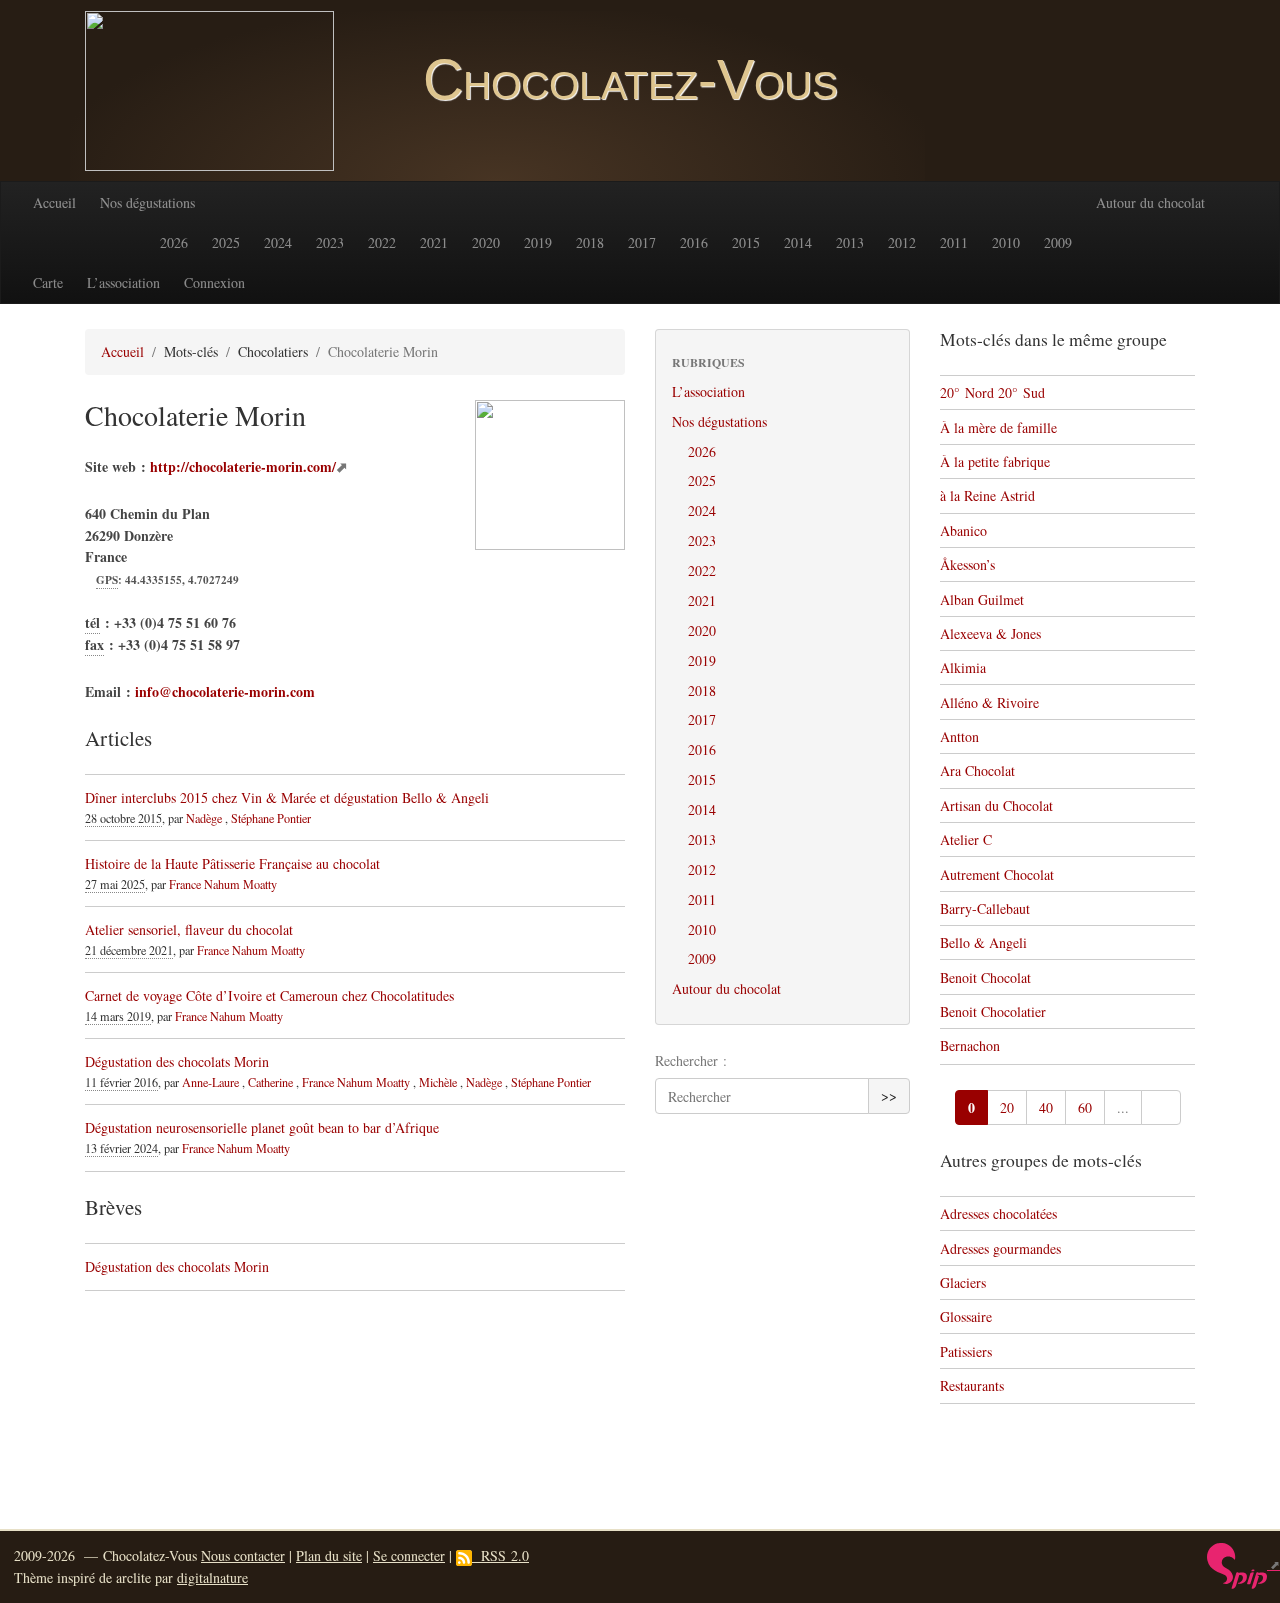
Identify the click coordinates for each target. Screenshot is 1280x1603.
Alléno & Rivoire (989, 702)
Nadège (204, 818)
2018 (590, 242)
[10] (1161, 1108)
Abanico (963, 530)
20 (1007, 1107)
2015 (746, 242)
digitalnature (212, 1577)
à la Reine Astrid (987, 495)
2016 (694, 242)
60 (1085, 1107)
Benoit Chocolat (985, 977)
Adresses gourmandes (1000, 1248)
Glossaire (966, 1316)
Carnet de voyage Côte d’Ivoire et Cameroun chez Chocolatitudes (269, 995)
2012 (902, 242)
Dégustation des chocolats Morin (177, 1061)
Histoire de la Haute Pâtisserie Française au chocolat (232, 863)
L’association (123, 282)
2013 (850, 242)
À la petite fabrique (995, 461)
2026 (174, 242)
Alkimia (963, 667)
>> (889, 1095)
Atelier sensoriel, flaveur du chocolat (189, 929)
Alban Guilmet (982, 599)
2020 (486, 242)
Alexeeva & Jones (990, 633)
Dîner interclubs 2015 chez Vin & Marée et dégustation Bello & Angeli (287, 797)
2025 (226, 242)
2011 (954, 242)
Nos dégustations (147, 202)
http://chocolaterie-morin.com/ (243, 466)
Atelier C (966, 839)
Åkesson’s (967, 564)
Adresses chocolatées (998, 1213)
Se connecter (409, 1555)
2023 (330, 242)
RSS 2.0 (500, 1555)
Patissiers (966, 1351)
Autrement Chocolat (997, 874)
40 (1046, 1107)
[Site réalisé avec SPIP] (1243, 1564)
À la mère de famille (998, 427)
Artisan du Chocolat (996, 805)
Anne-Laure (210, 1082)
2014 (798, 242)
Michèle (438, 1082)
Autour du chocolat (1150, 202)
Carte (48, 282)
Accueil (54, 202)
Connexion (214, 282)
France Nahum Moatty (223, 884)
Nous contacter (243, 1555)
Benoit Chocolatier (993, 1011)
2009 (1058, 242)
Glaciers (963, 1282)
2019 (538, 242)
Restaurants (972, 1385)
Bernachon (970, 1045)
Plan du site (329, 1555)
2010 (1006, 242)
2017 (642, 242)
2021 (434, 242)
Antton (959, 736)
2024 (278, 242)
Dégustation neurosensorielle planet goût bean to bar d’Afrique (262, 1127)
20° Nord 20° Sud (992, 392)
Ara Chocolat (977, 770)
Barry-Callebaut (985, 908)
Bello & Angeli (983, 942)
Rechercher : (691, 1060)
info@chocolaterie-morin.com (225, 691)
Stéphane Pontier (271, 818)
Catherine (270, 1082)
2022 (382, 242)
